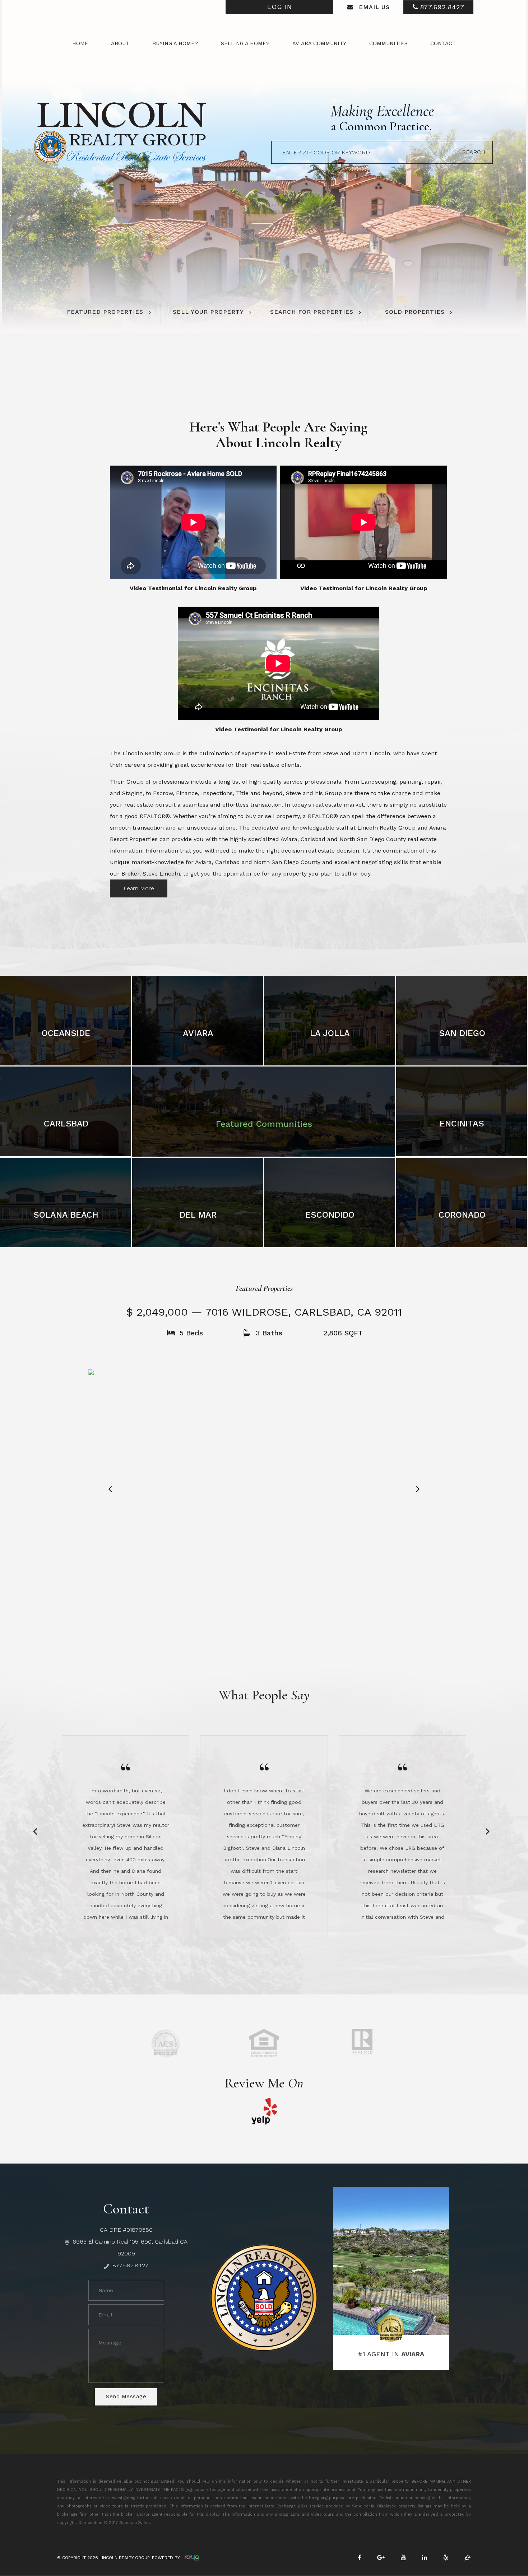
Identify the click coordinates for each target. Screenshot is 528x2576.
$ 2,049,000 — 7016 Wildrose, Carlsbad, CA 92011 (264, 1312)
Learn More (139, 888)
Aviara (198, 1033)
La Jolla (330, 1033)
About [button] (120, 43)
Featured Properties (105, 312)
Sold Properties (415, 312)
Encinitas (462, 1124)
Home (80, 43)
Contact (443, 43)
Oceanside (66, 1033)
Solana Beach (66, 1215)
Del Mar (198, 1215)
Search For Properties (312, 312)
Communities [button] (388, 43)
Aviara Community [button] (319, 43)
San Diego (462, 1033)
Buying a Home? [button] (175, 43)
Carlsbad (66, 1124)
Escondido (330, 1215)
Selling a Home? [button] (245, 43)
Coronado (462, 1215)
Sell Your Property (208, 312)
